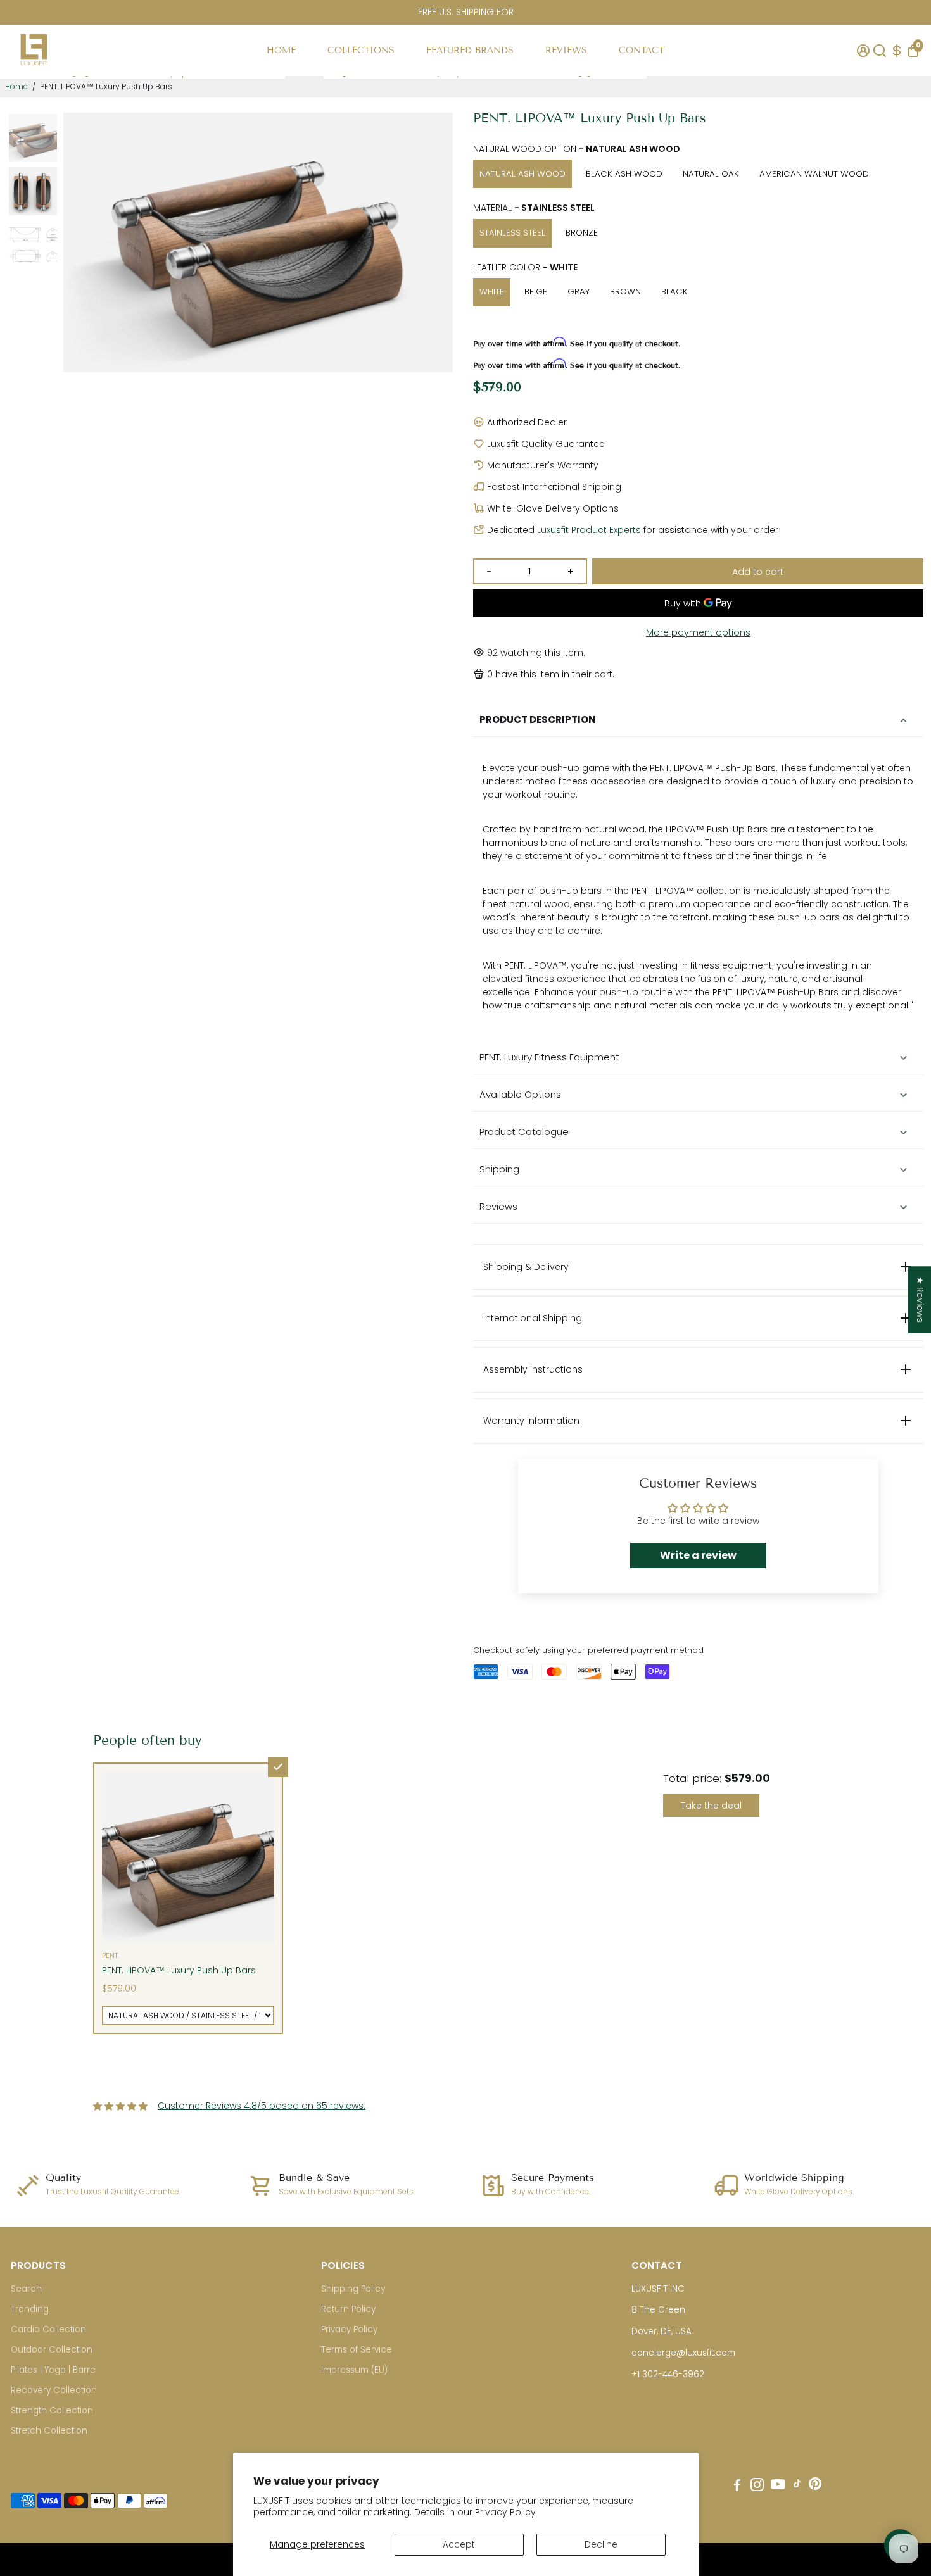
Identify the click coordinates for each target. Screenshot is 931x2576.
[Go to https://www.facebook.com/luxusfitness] (737, 2486)
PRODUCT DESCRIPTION (538, 719)
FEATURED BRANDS (470, 50)
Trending (30, 2309)
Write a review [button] (698, 1555)
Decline (601, 2544)
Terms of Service (357, 2350)
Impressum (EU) (354, 2370)
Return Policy (348, 2309)
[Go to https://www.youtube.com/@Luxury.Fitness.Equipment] (778, 2486)
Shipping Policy (353, 2289)
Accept (459, 2544)
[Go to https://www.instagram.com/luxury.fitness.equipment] (757, 2486)
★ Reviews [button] (920, 1299)
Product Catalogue (524, 1132)
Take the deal (711, 1806)
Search (26, 2289)
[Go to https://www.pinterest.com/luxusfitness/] (815, 2486)
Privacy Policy (505, 2512)
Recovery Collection (54, 2390)
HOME (281, 50)
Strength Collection (52, 2410)
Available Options (520, 1094)
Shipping (499, 1169)
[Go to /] (34, 69)
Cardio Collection (48, 2329)
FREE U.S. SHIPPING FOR (466, 12)
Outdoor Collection (52, 2350)
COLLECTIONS (361, 50)
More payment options (698, 632)
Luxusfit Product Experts (589, 530)
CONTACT (642, 50)
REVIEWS (566, 50)
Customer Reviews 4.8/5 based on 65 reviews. (262, 2106)
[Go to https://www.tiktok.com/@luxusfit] (797, 2486)
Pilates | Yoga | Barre (53, 2370)
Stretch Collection (49, 2431)
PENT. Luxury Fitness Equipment (549, 1057)
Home (16, 86)
